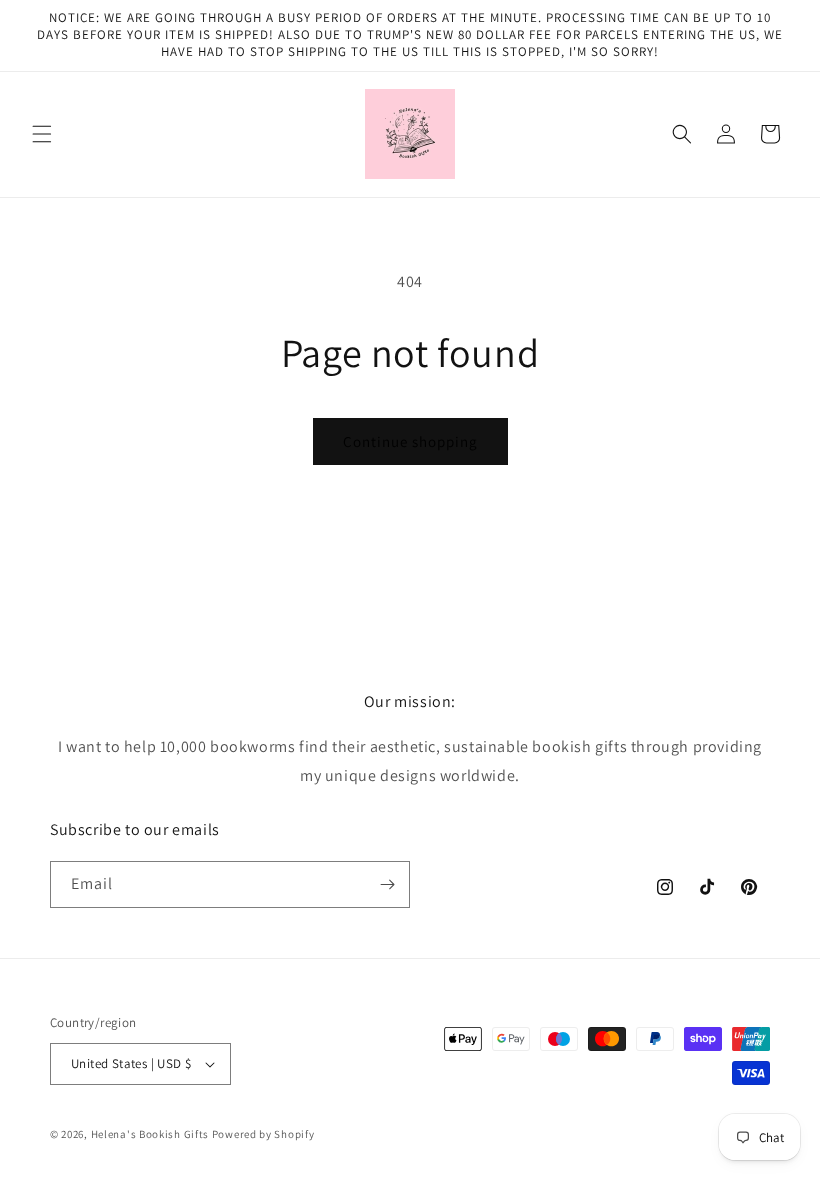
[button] (42, 134)
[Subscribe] (387, 884)
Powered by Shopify (263, 1134)
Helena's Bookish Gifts (150, 1134)
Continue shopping (410, 441)
